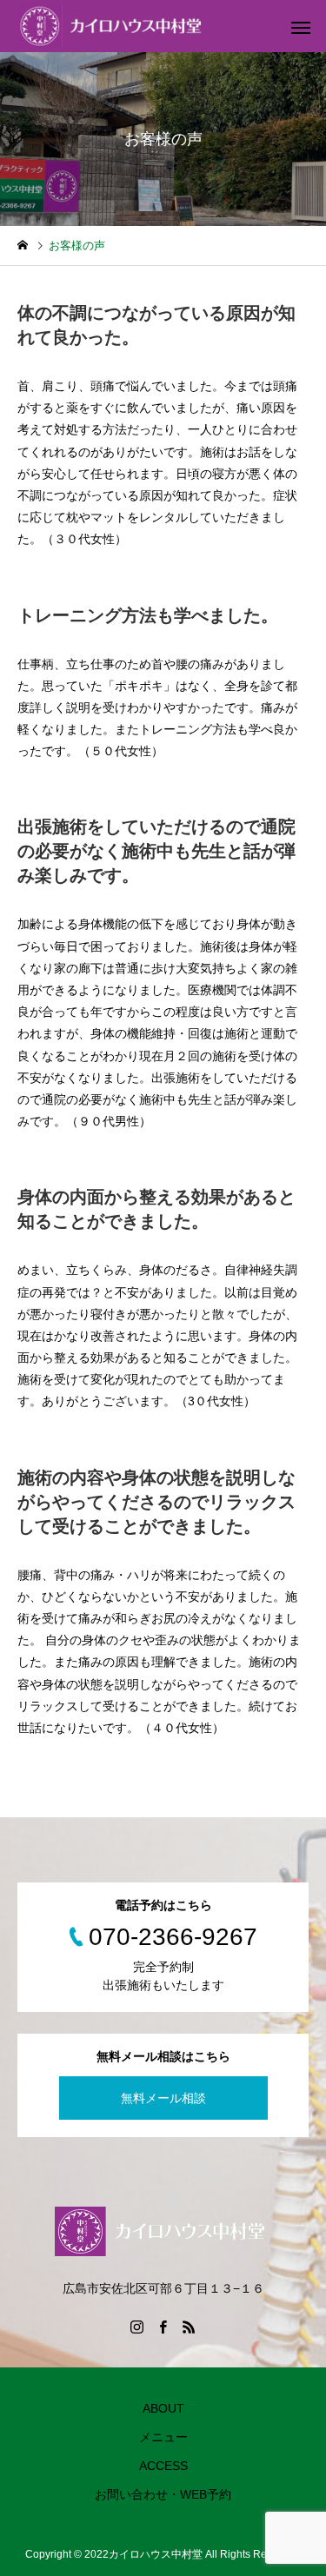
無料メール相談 (163, 2098)
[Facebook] (163, 2327)
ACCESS (163, 2466)
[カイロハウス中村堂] (113, 26)
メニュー (163, 2437)
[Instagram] (137, 2327)
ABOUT (163, 2408)
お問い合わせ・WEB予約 (163, 2494)
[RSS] (190, 2327)
